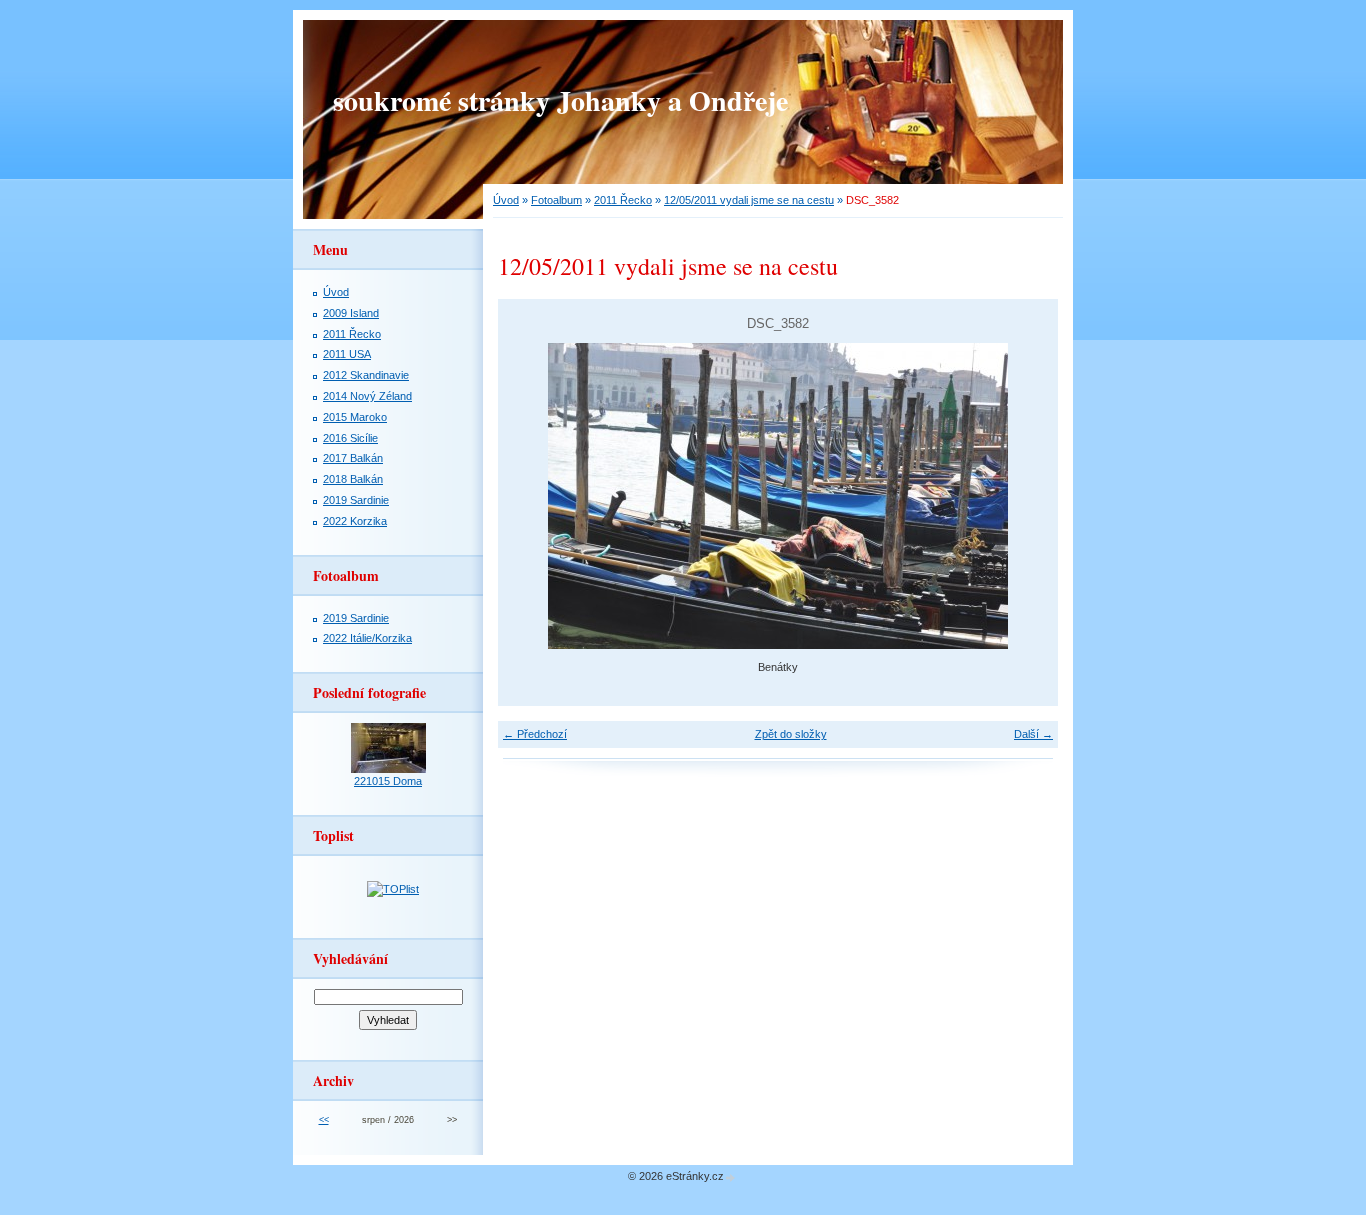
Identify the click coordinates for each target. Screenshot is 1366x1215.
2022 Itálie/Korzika (367, 638)
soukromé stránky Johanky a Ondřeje (560, 100)
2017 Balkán (353, 458)
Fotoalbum (556, 200)
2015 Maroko (355, 417)
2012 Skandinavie (366, 375)
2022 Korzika (355, 521)
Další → (1033, 734)
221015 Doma (388, 781)
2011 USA (347, 354)
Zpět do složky (791, 734)
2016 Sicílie (350, 438)
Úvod (506, 200)
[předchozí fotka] (530, 496)
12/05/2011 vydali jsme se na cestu (749, 200)
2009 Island (351, 313)
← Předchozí (535, 734)
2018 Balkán (353, 479)
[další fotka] (1025, 496)
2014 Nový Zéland (367, 396)
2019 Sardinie (356, 500)
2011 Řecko (623, 200)
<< (324, 1120)
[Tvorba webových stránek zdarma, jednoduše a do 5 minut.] (731, 1177)
